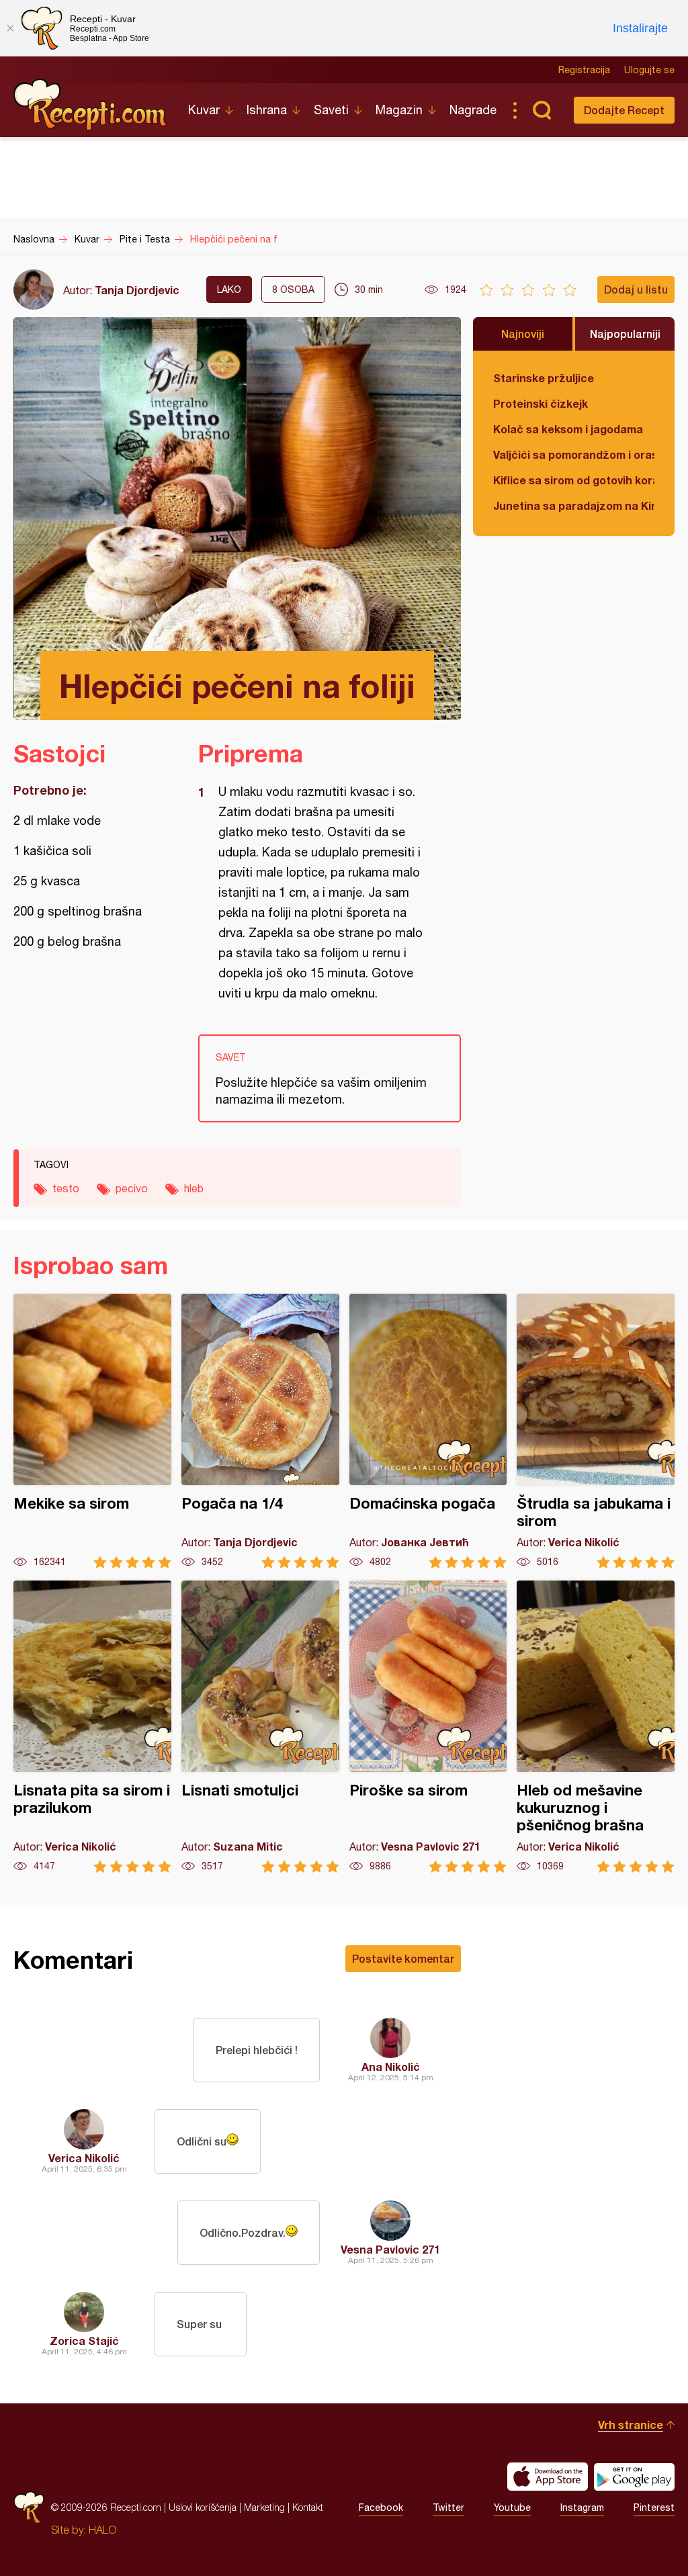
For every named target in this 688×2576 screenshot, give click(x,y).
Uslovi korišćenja (203, 2507)
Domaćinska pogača (428, 1431)
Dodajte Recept (624, 110)
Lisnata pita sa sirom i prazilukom (92, 1727)
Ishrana (267, 110)
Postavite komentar (403, 1958)
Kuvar (204, 110)
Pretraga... (542, 110)
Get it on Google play (634, 2477)
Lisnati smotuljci (260, 1727)
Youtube (512, 2507)
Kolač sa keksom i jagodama (568, 429)
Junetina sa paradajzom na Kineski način (574, 505)
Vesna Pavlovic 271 (390, 2249)
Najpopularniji (625, 334)
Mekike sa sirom (92, 1431)
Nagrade (473, 110)
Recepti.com (91, 105)
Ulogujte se (649, 70)
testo (66, 1188)
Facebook (381, 2507)
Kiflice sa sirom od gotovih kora (574, 480)
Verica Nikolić (84, 2158)
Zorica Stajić (84, 2341)
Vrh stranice (631, 2425)
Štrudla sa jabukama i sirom (596, 1431)
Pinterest (654, 2507)
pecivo (132, 1188)
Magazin (399, 110)
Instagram (582, 2507)
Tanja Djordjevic (137, 290)
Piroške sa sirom (428, 1727)
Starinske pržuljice (544, 378)
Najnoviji (523, 334)
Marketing (264, 2507)
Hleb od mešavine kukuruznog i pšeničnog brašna (596, 1727)
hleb (194, 1188)
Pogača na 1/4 (260, 1431)
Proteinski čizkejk (541, 403)
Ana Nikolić (391, 2067)
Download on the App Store (548, 2477)
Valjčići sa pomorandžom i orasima (574, 454)
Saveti (331, 110)
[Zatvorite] (10, 28)
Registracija (584, 70)
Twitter (448, 2507)
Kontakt (308, 2507)
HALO (102, 2530)
